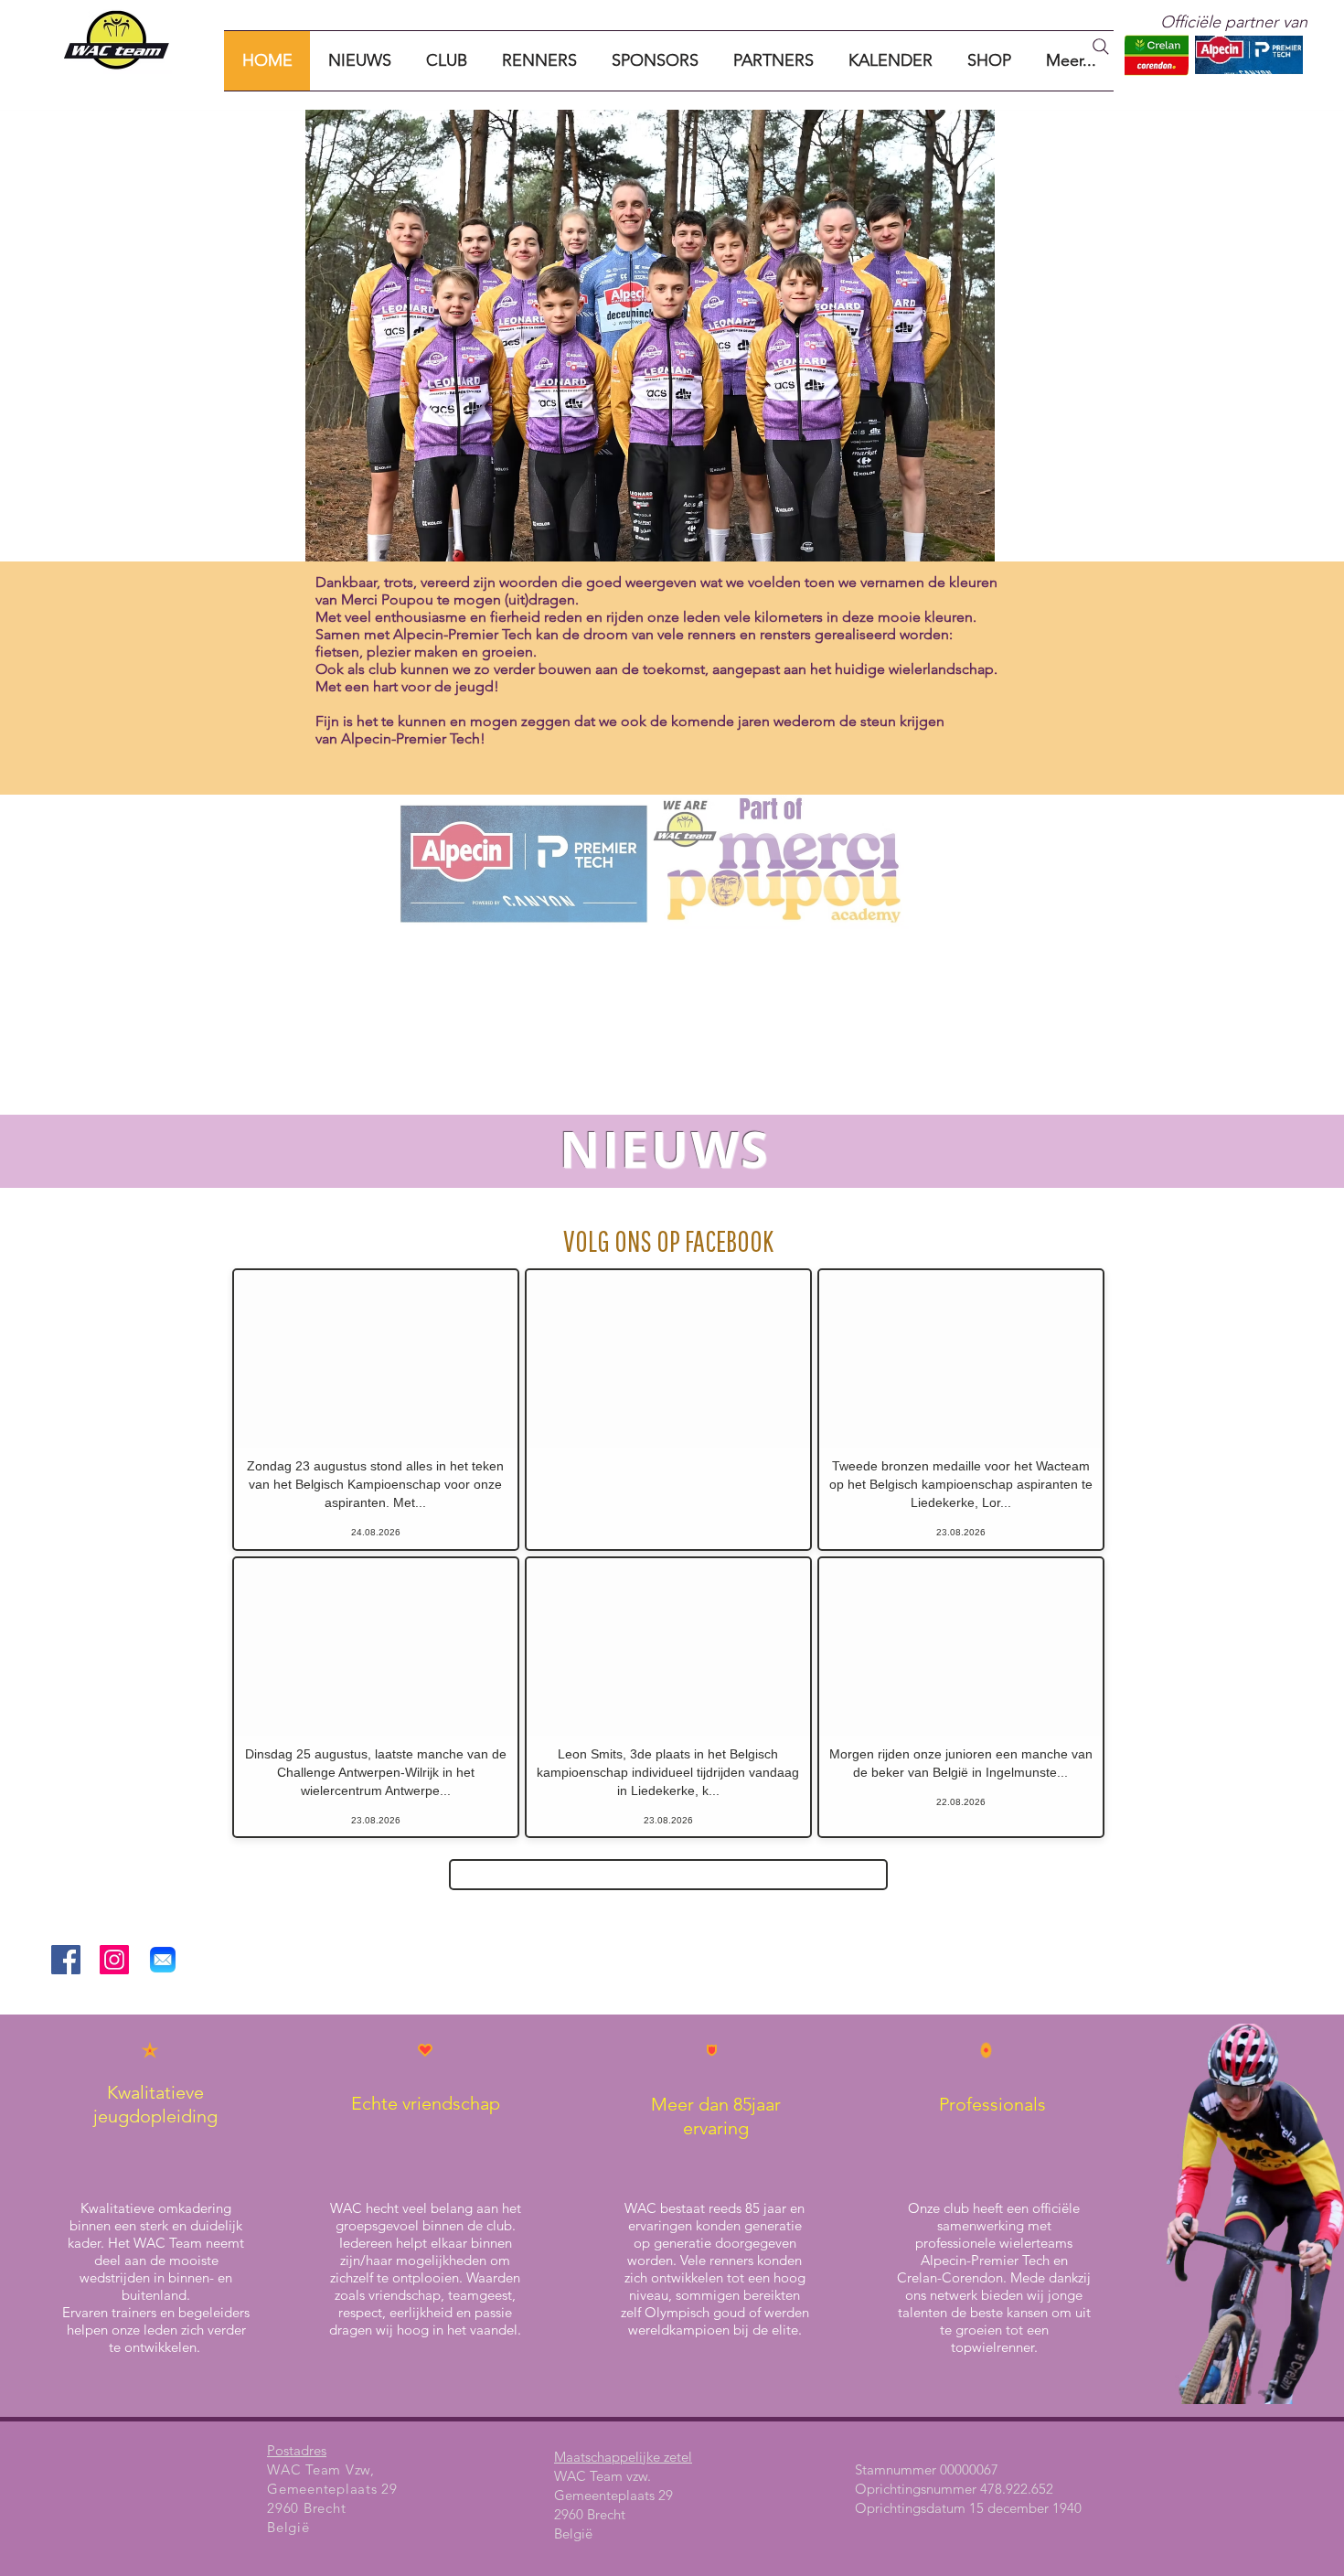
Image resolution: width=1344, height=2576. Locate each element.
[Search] (1101, 47)
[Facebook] (66, 1960)
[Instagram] (114, 1960)
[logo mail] (163, 1960)
